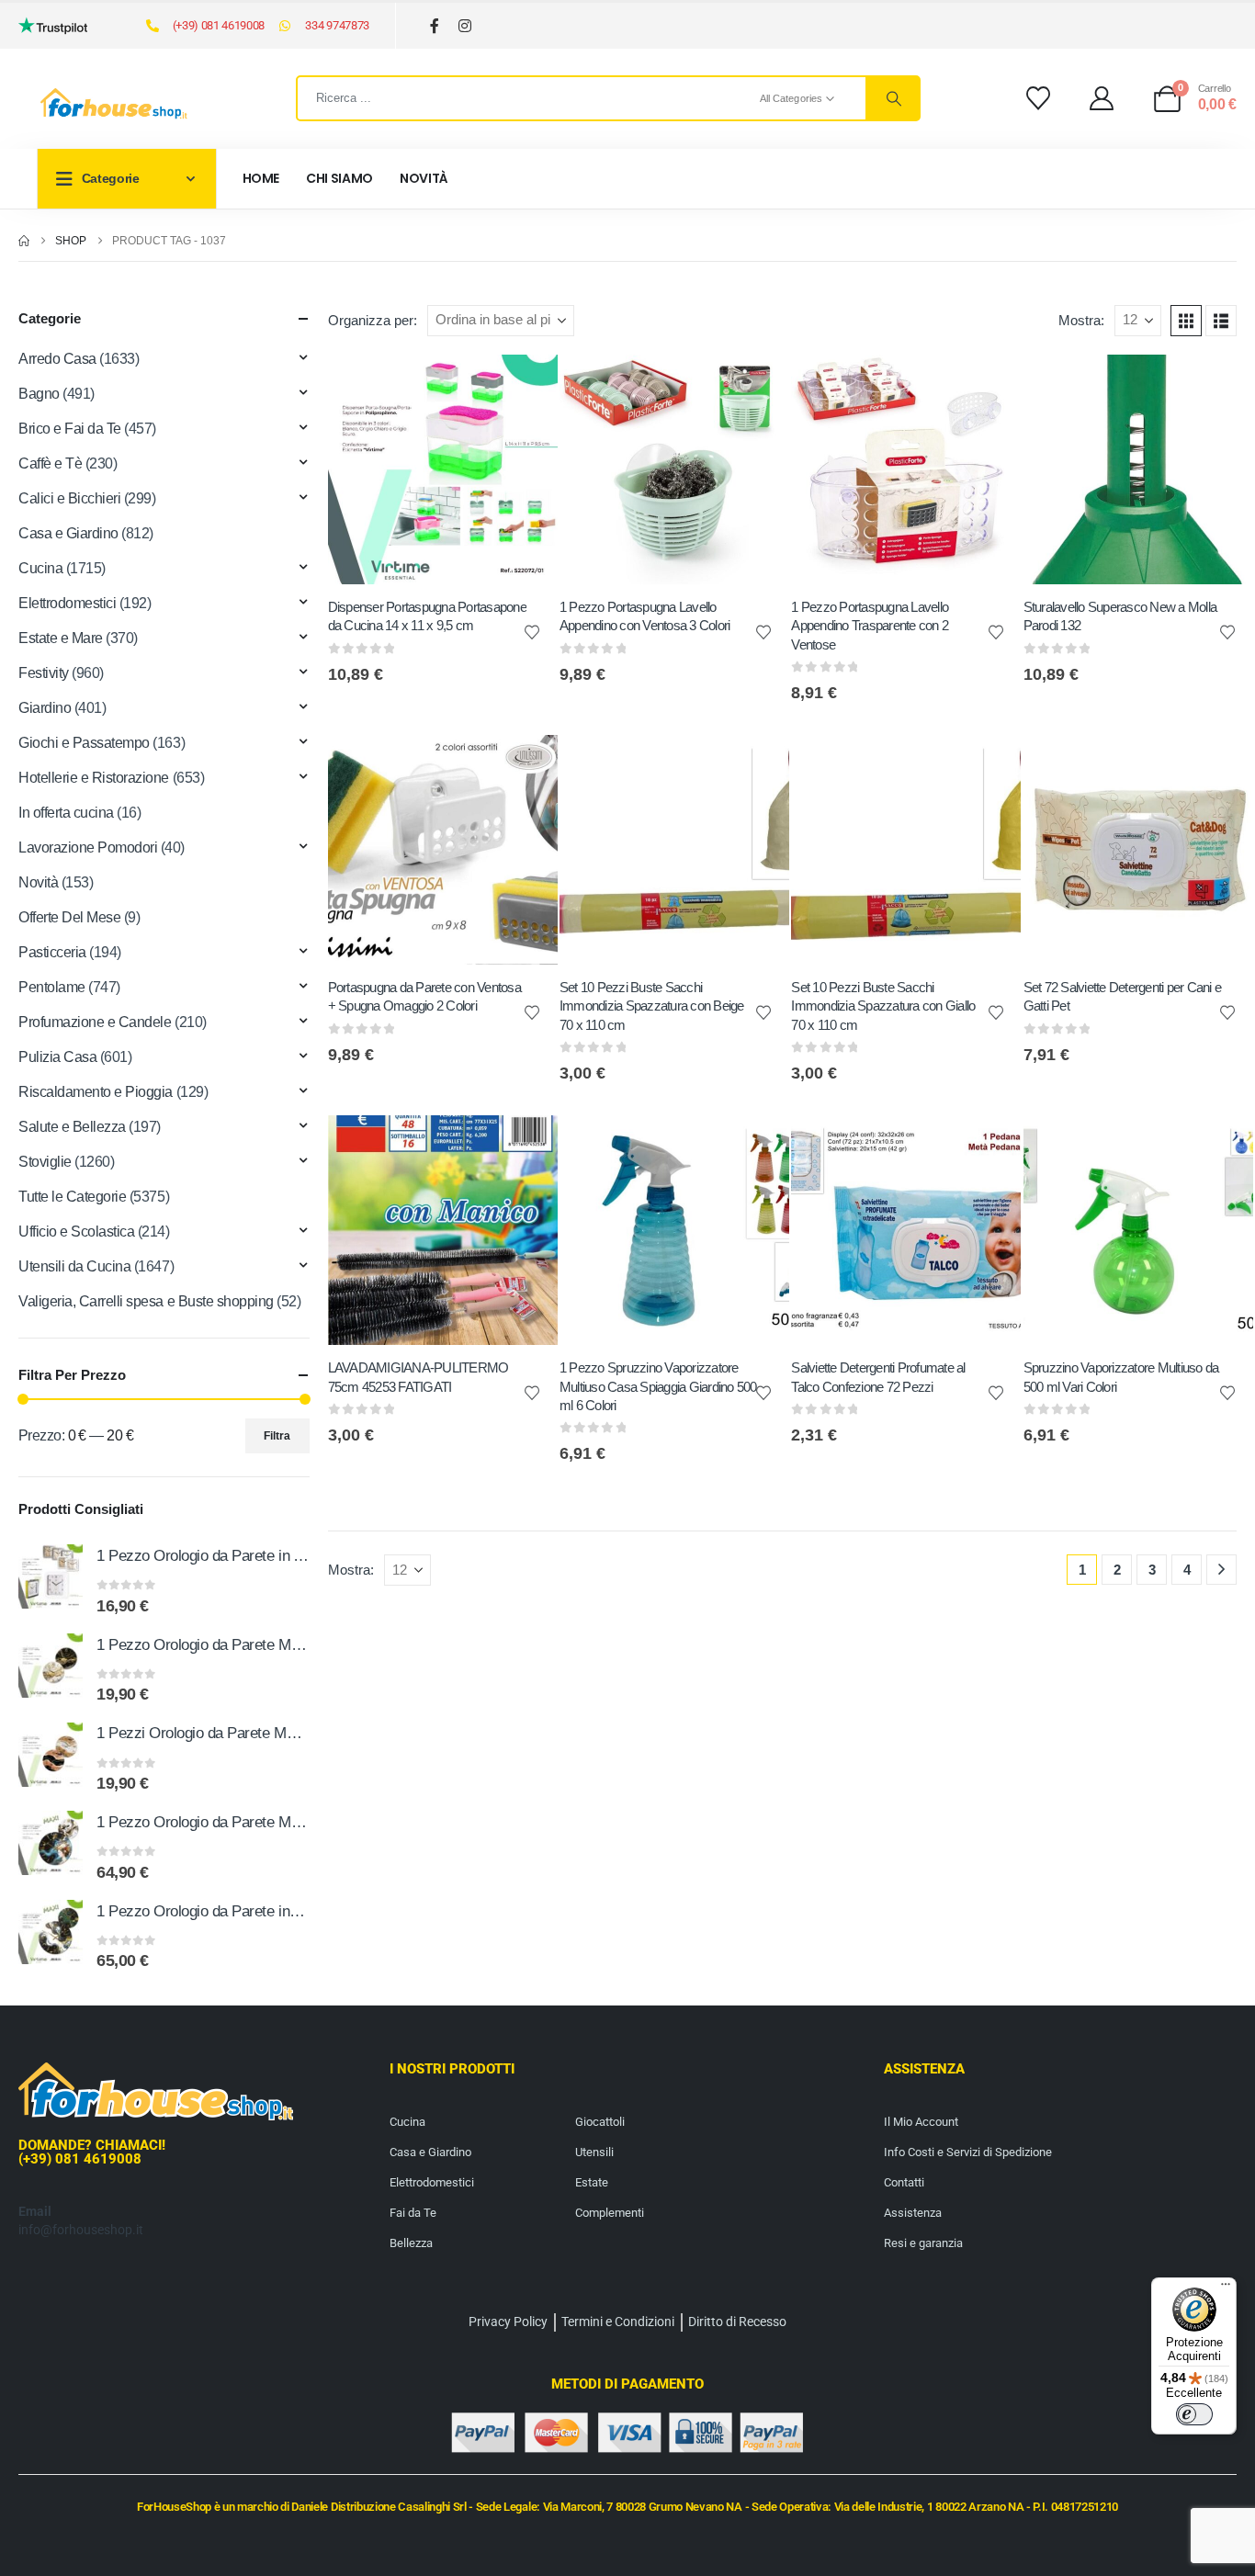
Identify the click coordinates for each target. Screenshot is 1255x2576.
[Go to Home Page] (24, 241)
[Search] (892, 98)
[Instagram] (465, 26)
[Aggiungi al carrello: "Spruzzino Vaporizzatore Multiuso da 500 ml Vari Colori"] (1223, 1146)
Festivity (44, 673)
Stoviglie (45, 1162)
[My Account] (1102, 98)
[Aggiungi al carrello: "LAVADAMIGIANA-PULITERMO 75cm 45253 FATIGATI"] (527, 1146)
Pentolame (52, 987)
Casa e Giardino (68, 533)
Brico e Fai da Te (70, 429)
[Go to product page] (51, 1576)
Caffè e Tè (50, 463)
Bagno (39, 394)
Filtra (277, 1436)
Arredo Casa (57, 359)
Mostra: (1081, 321)
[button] (1186, 321)
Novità (424, 178)
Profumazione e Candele (95, 1022)
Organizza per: (373, 321)
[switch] (1194, 2414)
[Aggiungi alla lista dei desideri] (532, 631)
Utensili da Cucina (74, 1266)
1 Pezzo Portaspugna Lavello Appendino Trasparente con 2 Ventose (870, 626)
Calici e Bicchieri (69, 498)
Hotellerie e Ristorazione (94, 778)
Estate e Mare (61, 638)
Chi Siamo (339, 178)
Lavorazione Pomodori (88, 847)
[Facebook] (435, 26)
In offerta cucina (66, 813)
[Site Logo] (114, 104)
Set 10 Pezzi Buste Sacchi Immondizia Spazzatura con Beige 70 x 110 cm (652, 1006)
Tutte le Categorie (72, 1197)
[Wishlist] (1038, 98)
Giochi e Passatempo (84, 743)
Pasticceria (52, 952)
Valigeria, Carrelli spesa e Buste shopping (146, 1301)
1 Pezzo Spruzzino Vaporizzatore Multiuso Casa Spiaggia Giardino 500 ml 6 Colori (658, 1386)
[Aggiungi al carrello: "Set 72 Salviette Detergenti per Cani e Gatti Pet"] (1223, 765)
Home (261, 178)
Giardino (45, 708)
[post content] (443, 469)
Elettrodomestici (67, 603)
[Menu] (1226, 2288)
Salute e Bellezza (72, 1127)
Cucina (40, 568)
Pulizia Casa (57, 1057)
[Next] (1221, 1570)
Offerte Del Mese (69, 917)
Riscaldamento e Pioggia (96, 1092)
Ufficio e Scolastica (76, 1232)
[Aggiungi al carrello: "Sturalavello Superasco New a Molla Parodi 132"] (1223, 385)
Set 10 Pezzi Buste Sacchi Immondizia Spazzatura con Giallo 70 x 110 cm (883, 1006)
